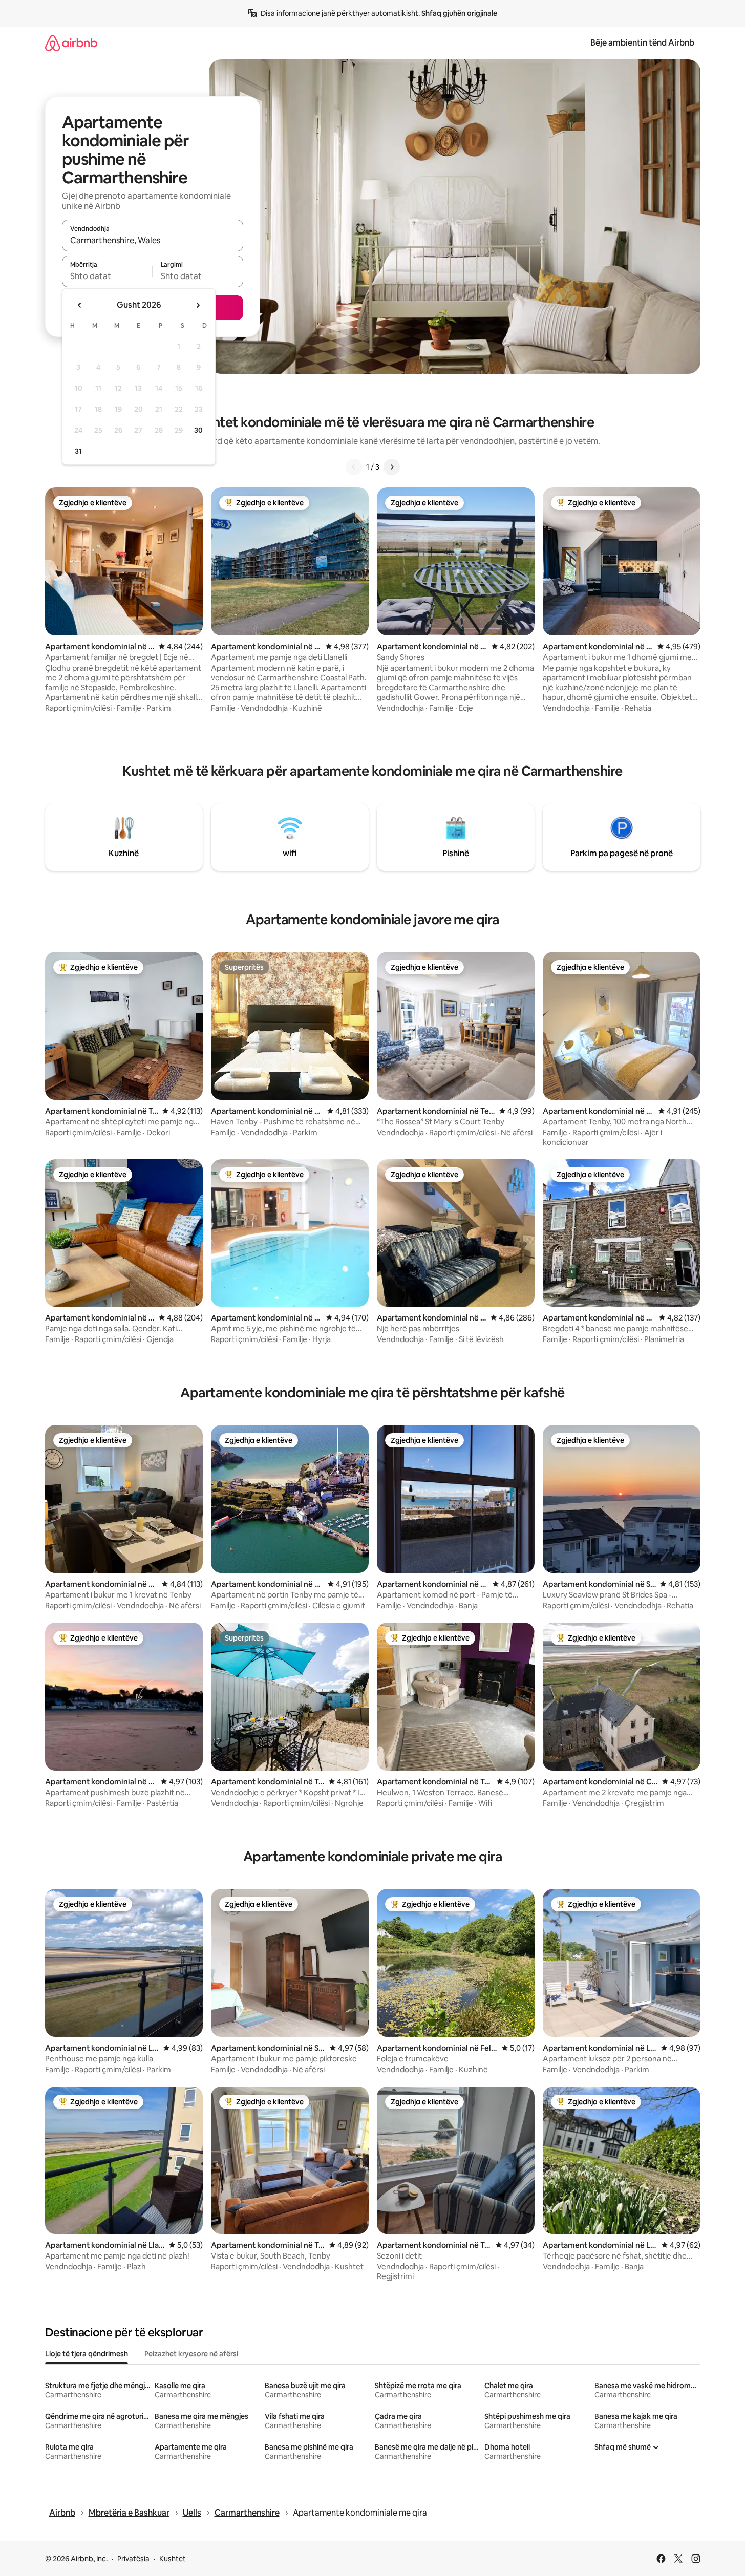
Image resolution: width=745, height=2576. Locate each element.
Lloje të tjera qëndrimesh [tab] (87, 2354)
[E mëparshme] (354, 467)
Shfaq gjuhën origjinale (459, 13)
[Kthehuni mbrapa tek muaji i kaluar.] (80, 305)
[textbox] (107, 276)
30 (198, 430)
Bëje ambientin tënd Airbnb (642, 43)
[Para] (392, 467)
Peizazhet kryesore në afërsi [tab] (191, 2354)
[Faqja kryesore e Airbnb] (71, 43)
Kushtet (173, 2559)
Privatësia (133, 2559)
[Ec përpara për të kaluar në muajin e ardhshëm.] (198, 305)
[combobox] (153, 240)
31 (78, 451)
